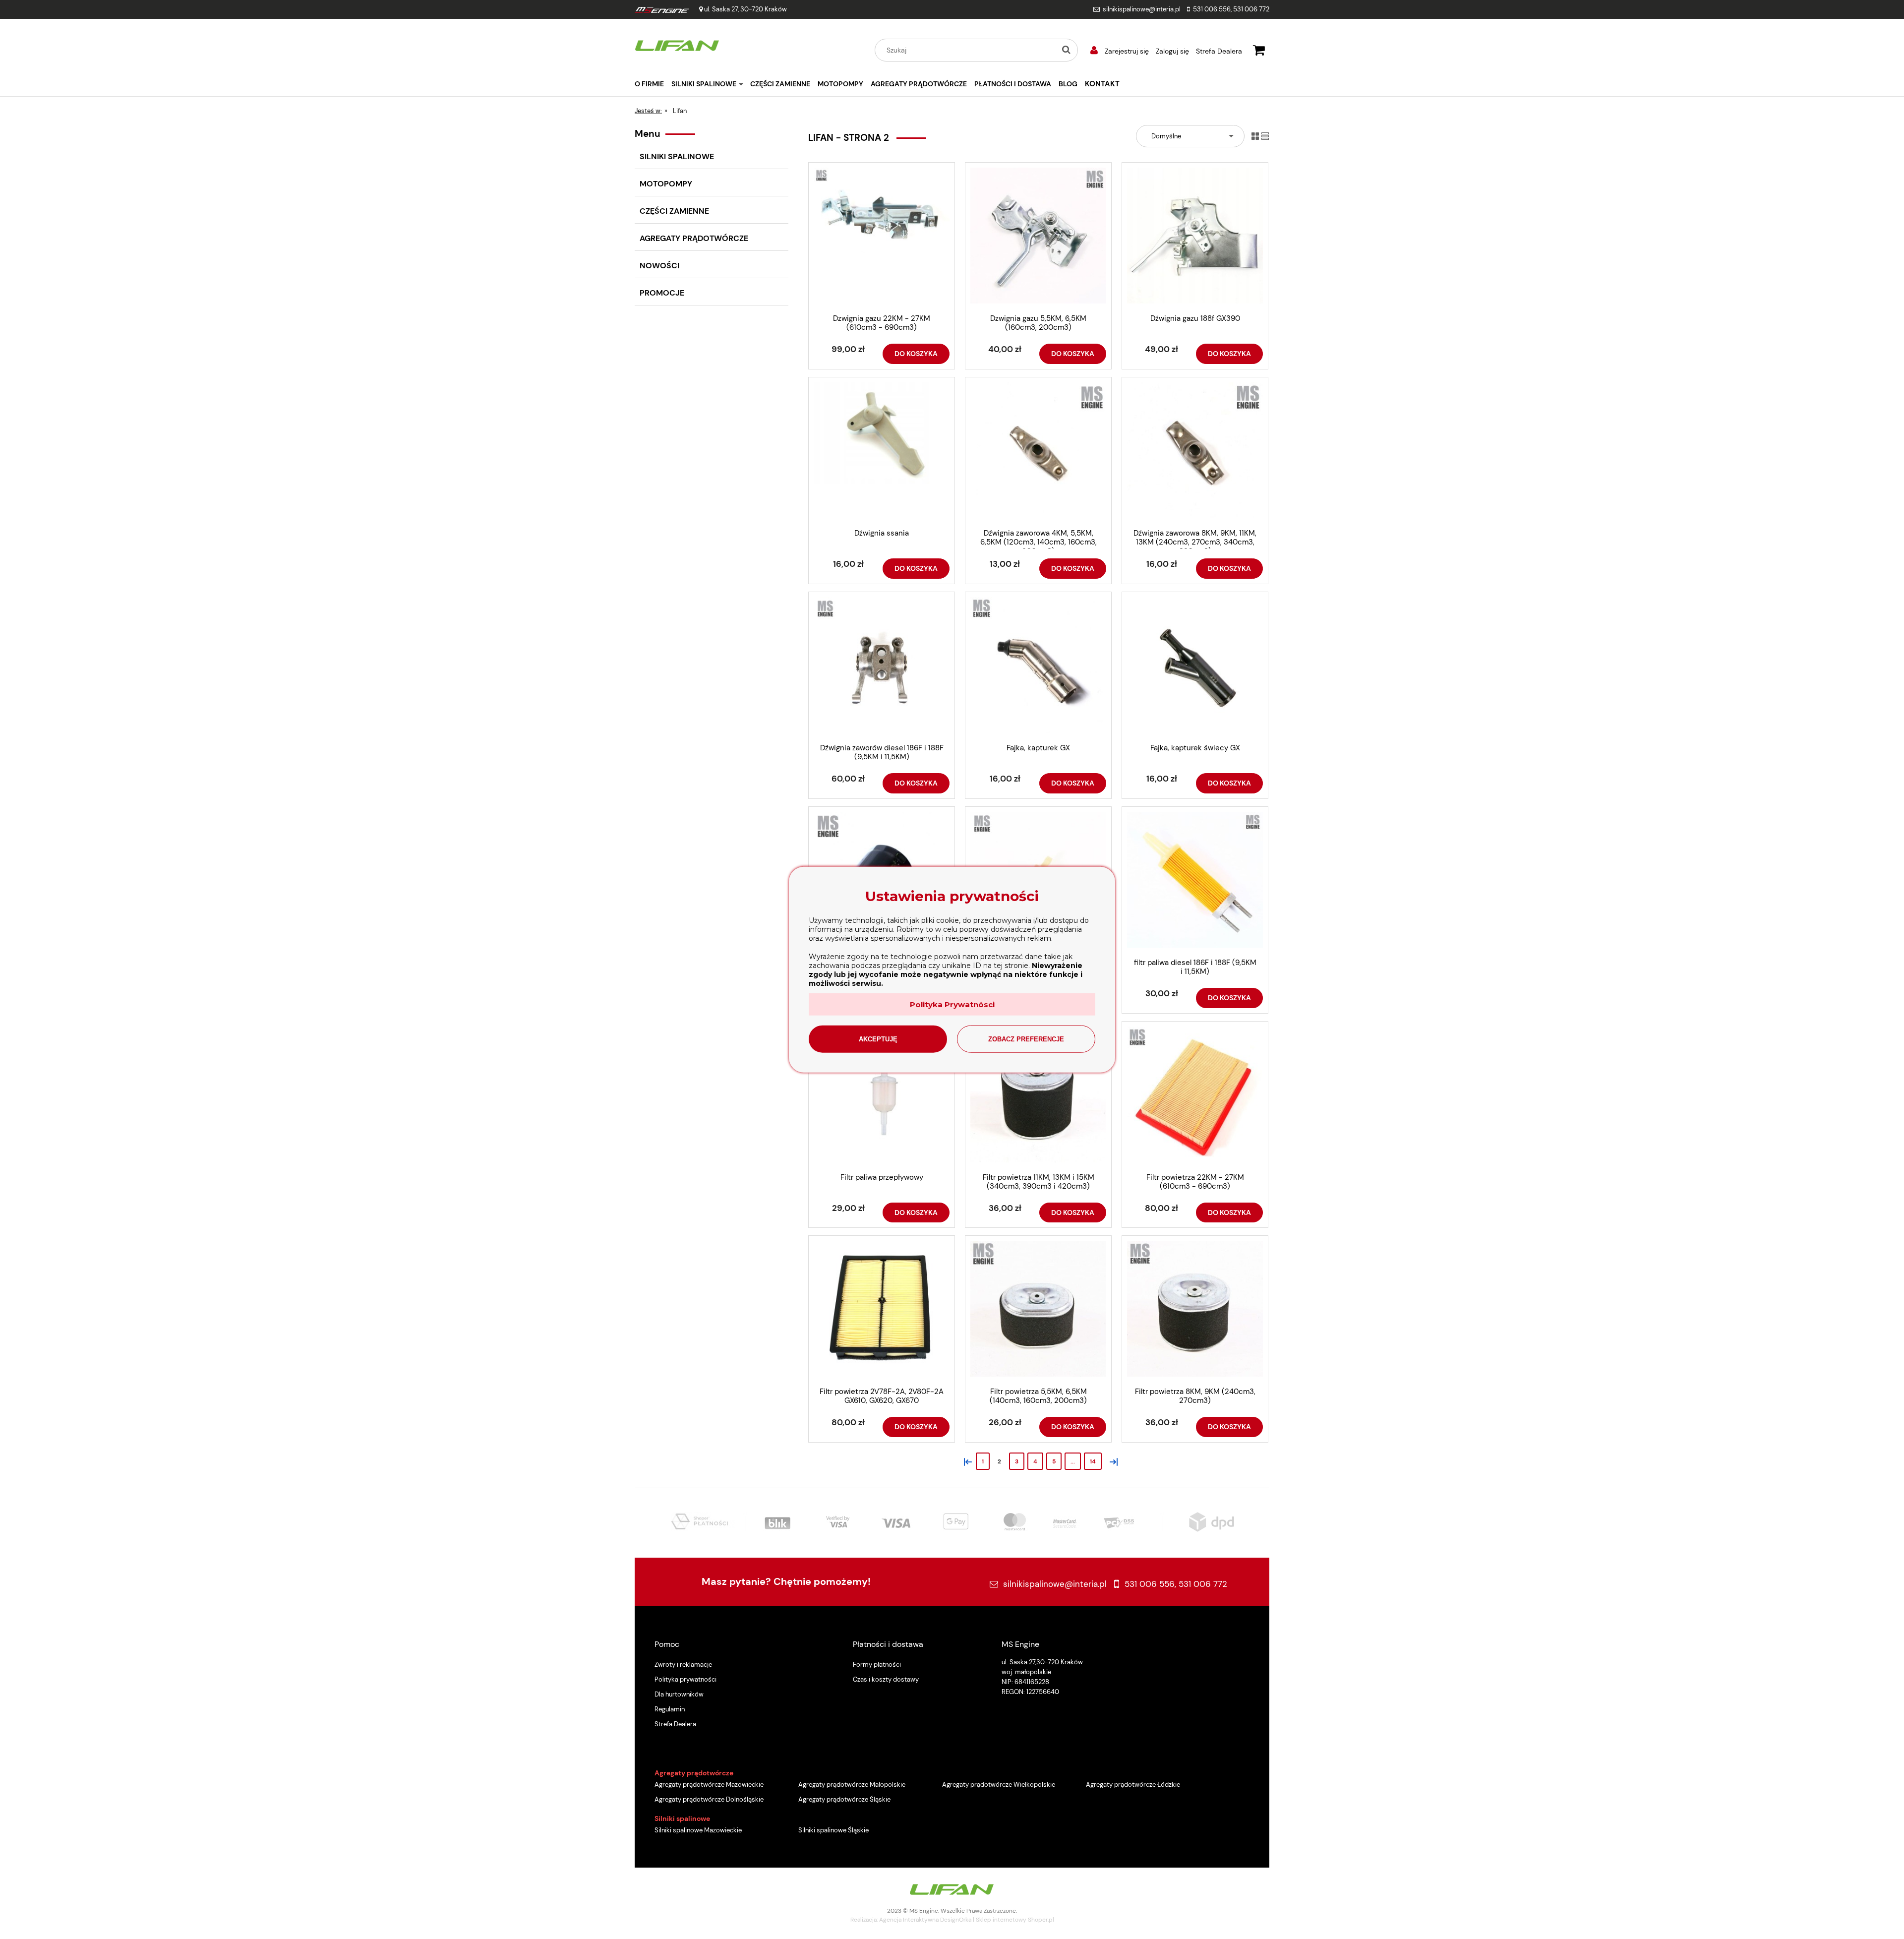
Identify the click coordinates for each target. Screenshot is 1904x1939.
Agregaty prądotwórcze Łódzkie (1133, 1785)
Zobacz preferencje (1026, 1039)
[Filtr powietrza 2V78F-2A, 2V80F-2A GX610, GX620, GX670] (882, 1310)
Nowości (659, 266)
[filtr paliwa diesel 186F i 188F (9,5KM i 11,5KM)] (1195, 881)
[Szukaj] (1066, 50)
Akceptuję (878, 1039)
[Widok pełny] (1265, 136)
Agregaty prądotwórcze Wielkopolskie (999, 1785)
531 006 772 (1251, 9)
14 (1093, 1461)
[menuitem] (653, 84)
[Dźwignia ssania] (882, 452)
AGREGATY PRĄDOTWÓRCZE (694, 238)
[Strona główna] (678, 44)
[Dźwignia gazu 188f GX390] (1195, 237)
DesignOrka (956, 1920)
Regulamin (670, 1709)
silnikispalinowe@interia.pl (1142, 9)
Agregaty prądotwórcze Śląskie (844, 1799)
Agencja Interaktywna (909, 1920)
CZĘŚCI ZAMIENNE (674, 211)
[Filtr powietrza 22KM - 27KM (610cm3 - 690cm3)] (1195, 1096)
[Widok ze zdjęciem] (1255, 136)
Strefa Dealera (1219, 51)
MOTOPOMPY (666, 184)
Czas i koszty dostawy (886, 1679)
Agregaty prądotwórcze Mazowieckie (709, 1785)
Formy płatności (877, 1665)
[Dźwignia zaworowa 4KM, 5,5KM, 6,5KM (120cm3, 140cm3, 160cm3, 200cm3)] (1038, 452)
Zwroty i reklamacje (683, 1665)
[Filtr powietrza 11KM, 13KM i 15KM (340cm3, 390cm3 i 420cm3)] (1038, 1096)
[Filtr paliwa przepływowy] (882, 1096)
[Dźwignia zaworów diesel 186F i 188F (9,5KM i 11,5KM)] (882, 667)
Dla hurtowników (679, 1694)
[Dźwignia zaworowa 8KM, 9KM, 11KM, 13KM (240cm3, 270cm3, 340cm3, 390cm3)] (1195, 452)
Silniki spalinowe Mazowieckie (698, 1830)
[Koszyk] (1259, 49)
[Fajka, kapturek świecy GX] (1195, 667)
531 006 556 (1212, 9)
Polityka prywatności (685, 1679)
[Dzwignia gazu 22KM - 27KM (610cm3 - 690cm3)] (882, 237)
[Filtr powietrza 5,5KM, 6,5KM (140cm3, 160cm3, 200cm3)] (1038, 1310)
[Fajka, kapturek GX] (1038, 667)
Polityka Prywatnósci (952, 1004)
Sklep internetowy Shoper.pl (1015, 1920)
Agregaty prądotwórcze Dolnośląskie (709, 1799)
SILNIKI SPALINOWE (677, 156)
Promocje (662, 293)
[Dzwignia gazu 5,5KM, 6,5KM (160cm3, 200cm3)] (1038, 237)
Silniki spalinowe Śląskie (833, 1830)
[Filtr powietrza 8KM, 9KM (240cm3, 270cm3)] (1195, 1310)
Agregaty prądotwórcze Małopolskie (852, 1785)
